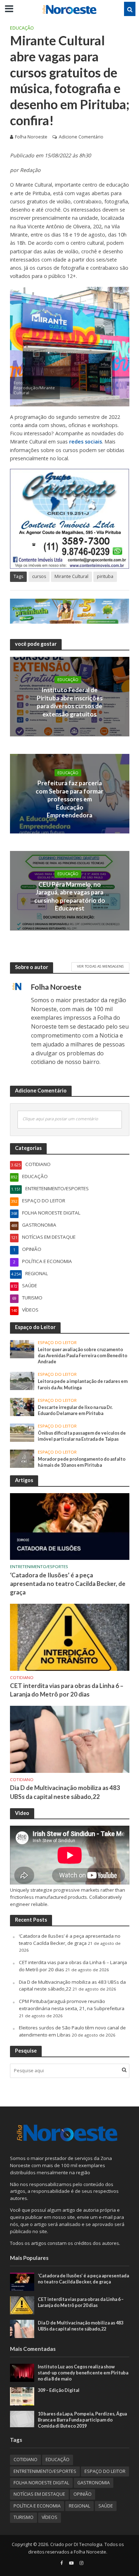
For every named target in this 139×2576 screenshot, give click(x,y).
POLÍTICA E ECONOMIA (37, 2506)
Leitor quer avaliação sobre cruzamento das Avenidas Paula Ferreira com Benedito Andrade (83, 1356)
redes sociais (86, 442)
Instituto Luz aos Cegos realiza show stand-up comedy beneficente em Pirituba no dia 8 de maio (83, 2373)
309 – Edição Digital (59, 2390)
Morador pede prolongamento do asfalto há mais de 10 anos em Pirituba (82, 1462)
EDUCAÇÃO (22, 28)
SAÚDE (106, 2506)
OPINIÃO (83, 2494)
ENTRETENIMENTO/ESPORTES (39, 1567)
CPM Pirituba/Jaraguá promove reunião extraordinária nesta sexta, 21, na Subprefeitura (72, 2005)
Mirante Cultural (71, 576)
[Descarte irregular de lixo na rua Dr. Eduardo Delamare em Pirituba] (22, 1406)
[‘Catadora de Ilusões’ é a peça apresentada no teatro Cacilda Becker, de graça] (70, 1526)
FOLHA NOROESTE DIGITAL (41, 2483)
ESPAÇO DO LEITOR (57, 1343)
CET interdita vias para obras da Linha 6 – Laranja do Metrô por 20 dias (67, 1690)
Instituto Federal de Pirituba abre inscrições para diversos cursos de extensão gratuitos (70, 702)
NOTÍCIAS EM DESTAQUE (39, 2494)
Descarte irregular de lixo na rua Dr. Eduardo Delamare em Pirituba (75, 1410)
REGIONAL (79, 2506)
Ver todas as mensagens (100, 966)
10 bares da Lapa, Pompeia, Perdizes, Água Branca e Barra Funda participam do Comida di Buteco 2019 (82, 2420)
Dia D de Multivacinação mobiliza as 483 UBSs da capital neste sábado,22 (65, 1792)
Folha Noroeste (31, 137)
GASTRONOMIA (94, 2483)
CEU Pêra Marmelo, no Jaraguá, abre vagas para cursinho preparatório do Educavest (70, 896)
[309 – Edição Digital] (22, 2396)
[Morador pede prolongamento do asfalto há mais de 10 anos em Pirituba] (22, 1458)
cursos (39, 576)
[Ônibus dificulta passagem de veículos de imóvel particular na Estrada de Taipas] (22, 1432)
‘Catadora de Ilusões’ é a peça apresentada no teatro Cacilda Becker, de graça (68, 1584)
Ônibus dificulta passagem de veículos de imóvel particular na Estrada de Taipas (82, 1436)
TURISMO (24, 2517)
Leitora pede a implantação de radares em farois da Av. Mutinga (83, 1384)
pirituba (105, 576)
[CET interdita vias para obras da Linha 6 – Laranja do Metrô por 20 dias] (70, 1637)
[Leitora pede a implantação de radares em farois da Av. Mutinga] (22, 1380)
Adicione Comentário (81, 137)
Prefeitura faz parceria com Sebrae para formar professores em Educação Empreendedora (69, 799)
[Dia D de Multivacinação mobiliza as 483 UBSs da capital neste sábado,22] (70, 1739)
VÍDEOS (50, 2517)
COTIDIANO (22, 1678)
